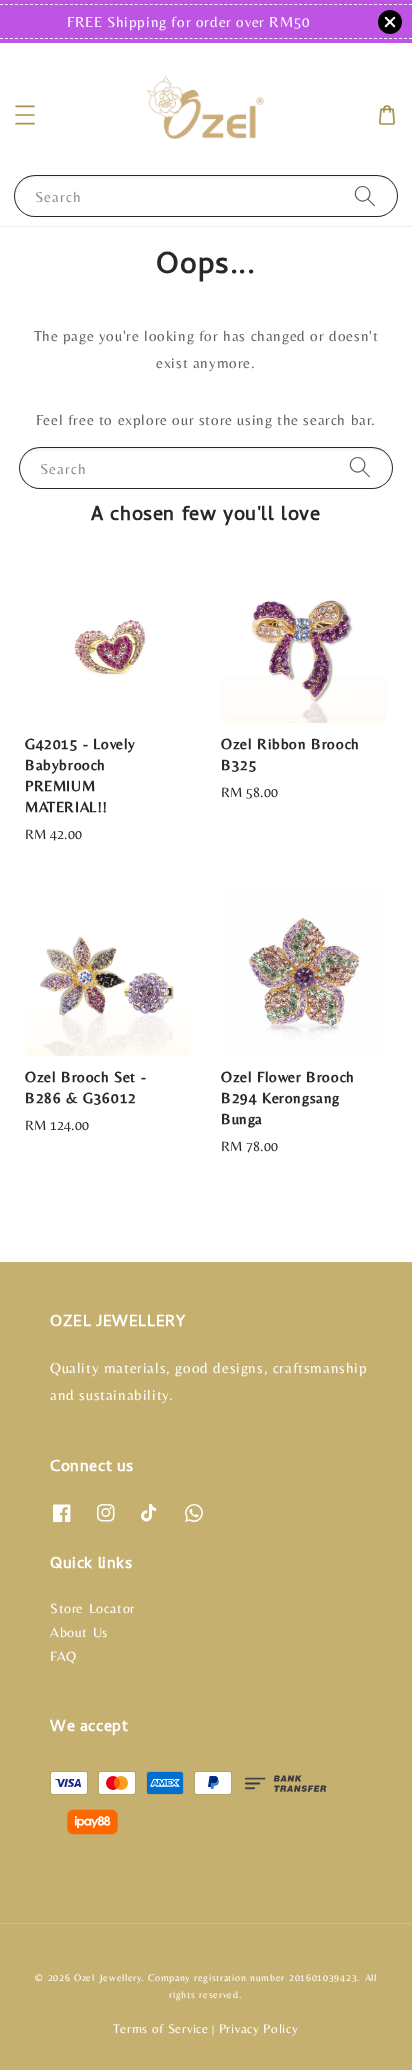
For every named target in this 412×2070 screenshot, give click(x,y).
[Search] (365, 195)
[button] (25, 115)
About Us (79, 1632)
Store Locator (92, 1608)
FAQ (63, 1656)
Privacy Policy (259, 2028)
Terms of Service (160, 2028)
